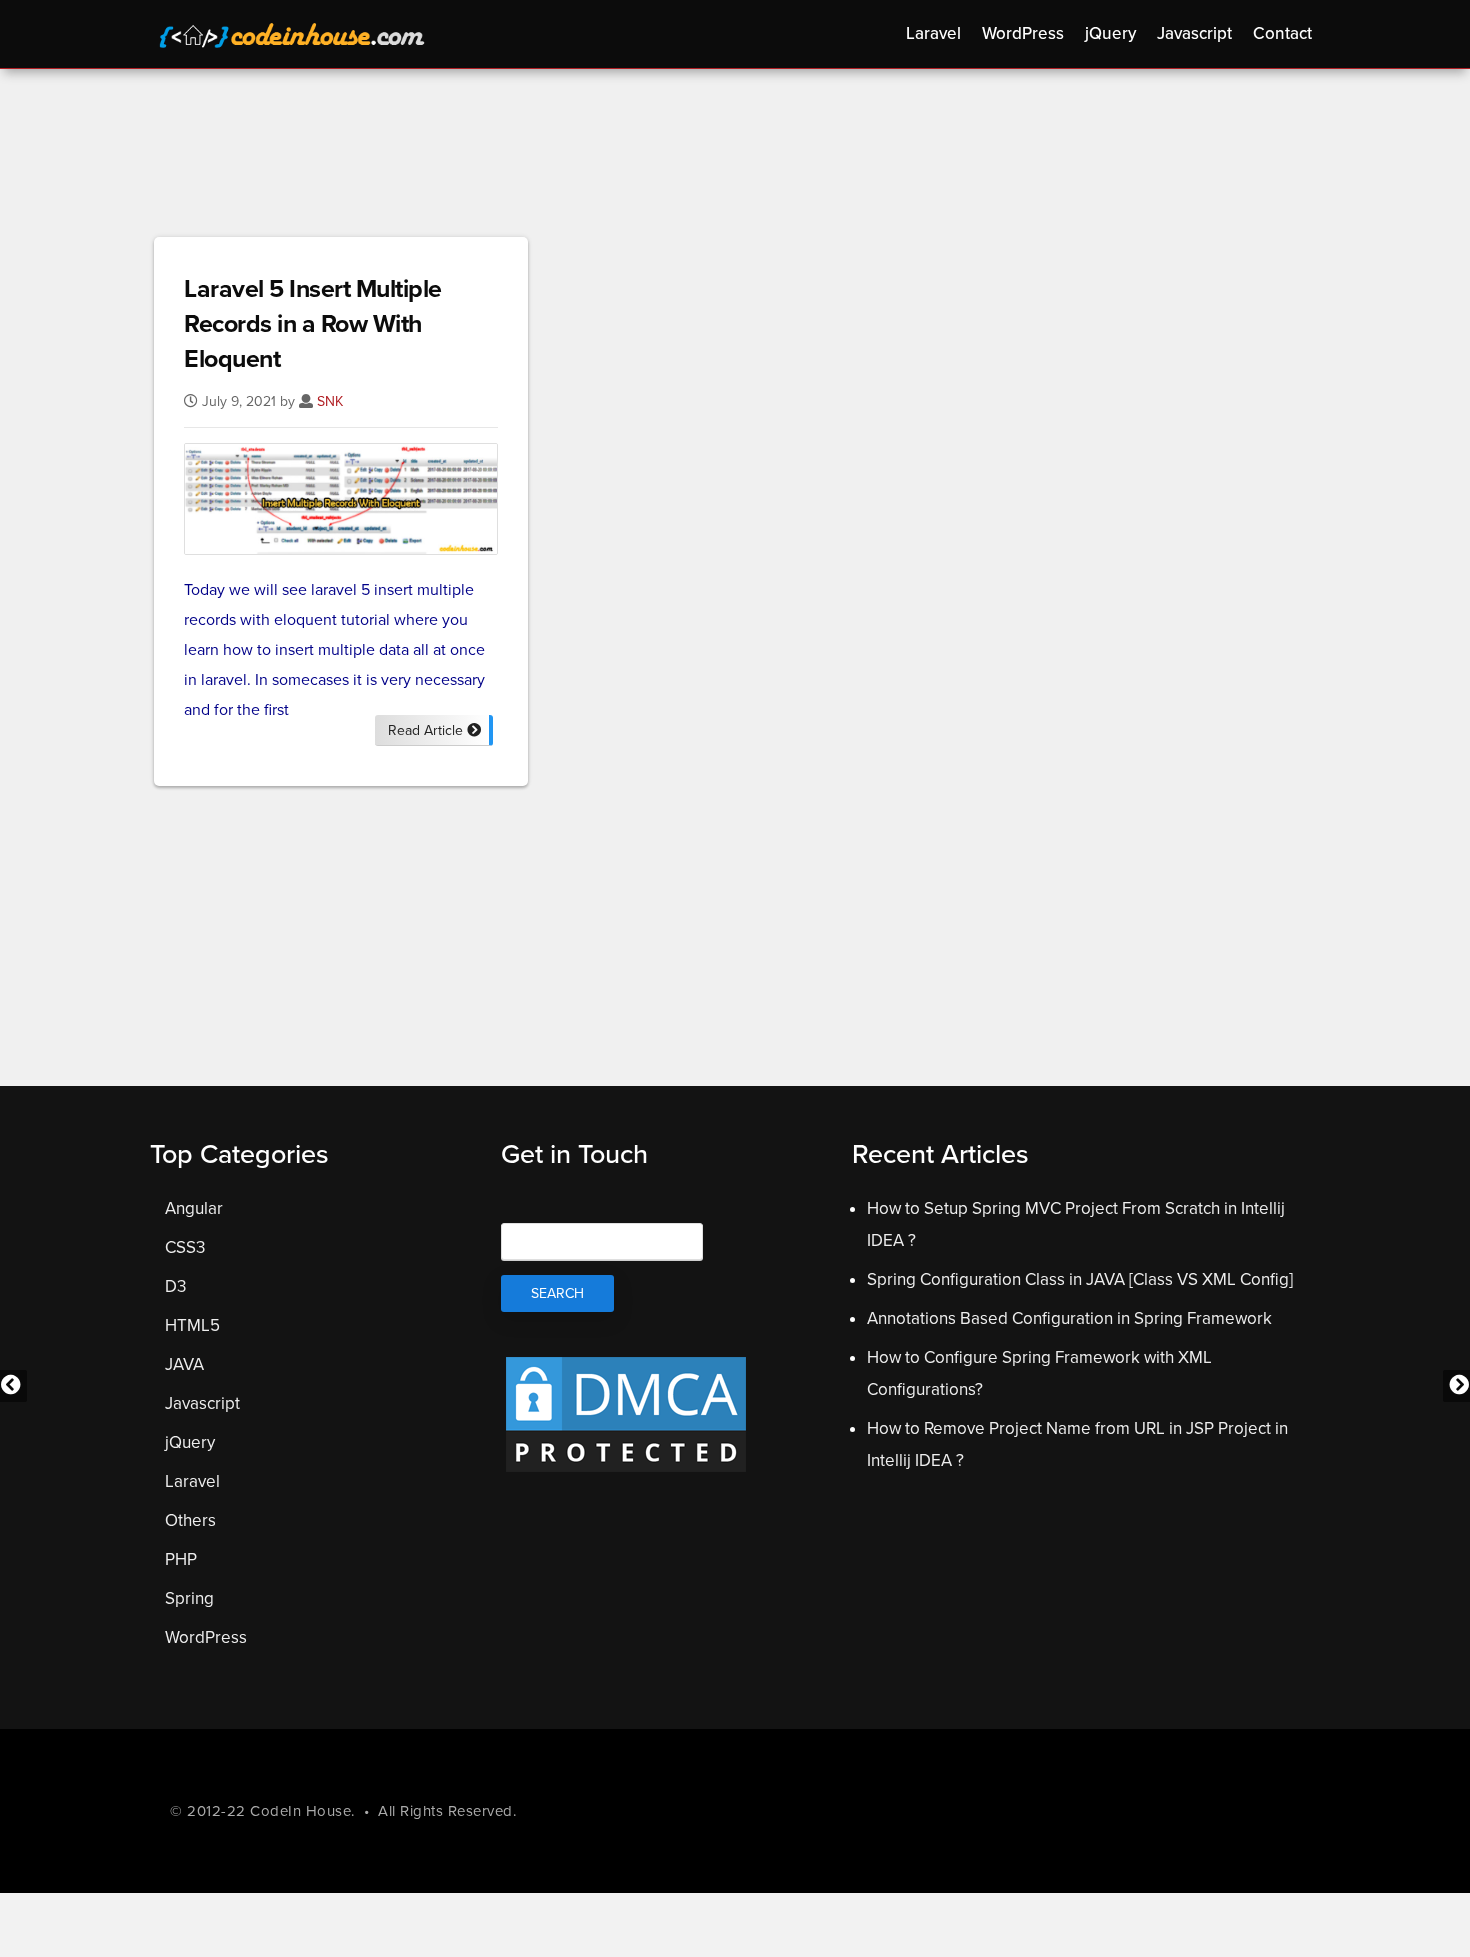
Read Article (427, 730)
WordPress (206, 1637)
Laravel (192, 1481)
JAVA (184, 1364)
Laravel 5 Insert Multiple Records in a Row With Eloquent (313, 324)
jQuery (190, 1442)
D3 (175, 1286)
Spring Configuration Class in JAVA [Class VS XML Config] (1080, 1279)
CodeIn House (300, 1811)
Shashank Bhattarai (295, 37)
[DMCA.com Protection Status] (626, 1471)
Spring (189, 1598)
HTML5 (192, 1325)
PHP (181, 1559)
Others (190, 1520)
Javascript (202, 1403)
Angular (194, 1208)
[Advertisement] (735, 159)
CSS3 (185, 1247)
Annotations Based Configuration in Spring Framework (1069, 1318)
